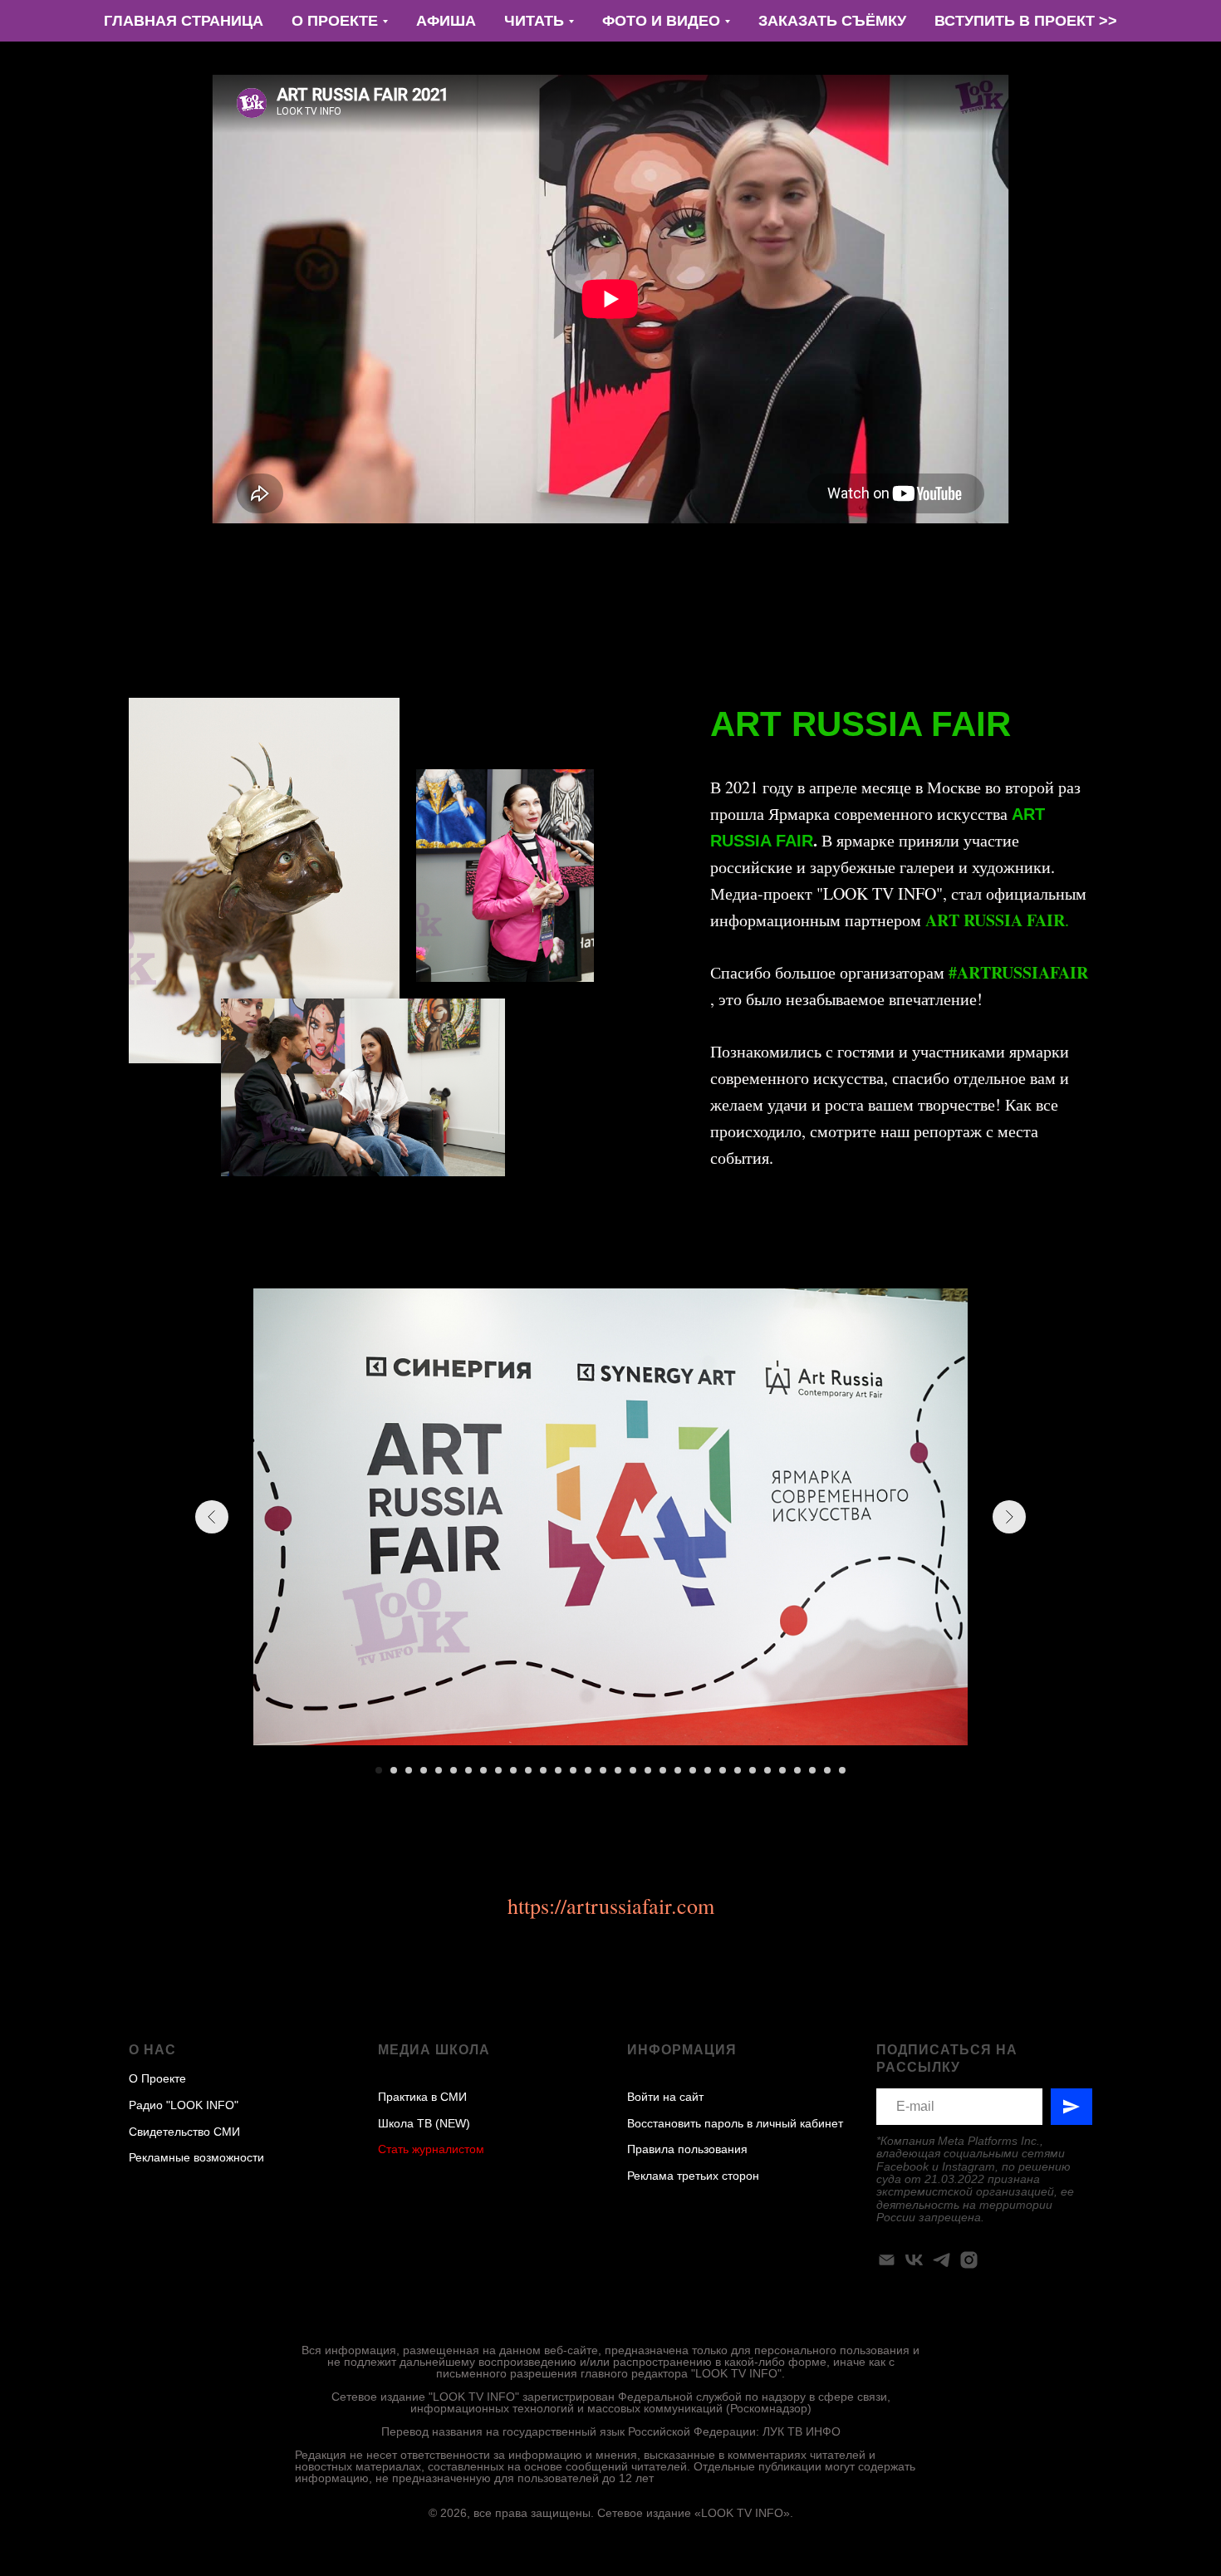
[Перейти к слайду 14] (573, 1770)
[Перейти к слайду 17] (618, 1770)
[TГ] (941, 2260)
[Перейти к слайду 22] (693, 1770)
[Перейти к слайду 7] (468, 1770)
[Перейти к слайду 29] (797, 1770)
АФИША (446, 21)
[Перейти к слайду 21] (678, 1770)
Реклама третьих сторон (693, 2176)
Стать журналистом (431, 2149)
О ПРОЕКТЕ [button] (335, 21)
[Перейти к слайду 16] (603, 1770)
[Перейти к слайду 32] (842, 1770)
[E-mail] (887, 2260)
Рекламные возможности (196, 2157)
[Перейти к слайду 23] (708, 1770)
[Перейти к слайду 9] (498, 1770)
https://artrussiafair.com (611, 1906)
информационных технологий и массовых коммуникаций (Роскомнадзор (609, 2408)
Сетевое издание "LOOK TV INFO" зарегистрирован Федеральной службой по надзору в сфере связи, (611, 2397)
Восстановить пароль (685, 2123)
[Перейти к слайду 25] (738, 1770)
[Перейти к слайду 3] (409, 1770)
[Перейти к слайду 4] (424, 1770)
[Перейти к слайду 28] (782, 1770)
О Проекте (157, 2078)
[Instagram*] (969, 2260)
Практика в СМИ (422, 2097)
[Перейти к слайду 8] (483, 1770)
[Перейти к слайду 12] (543, 1770)
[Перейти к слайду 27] (767, 1770)
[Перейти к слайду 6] (454, 1770)
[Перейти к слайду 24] (723, 1770)
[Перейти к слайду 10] (513, 1770)
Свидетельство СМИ (184, 2132)
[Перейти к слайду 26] (753, 1770)
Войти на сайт (665, 2097)
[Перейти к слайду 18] (633, 1770)
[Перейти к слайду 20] (663, 1770)
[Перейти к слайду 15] (588, 1770)
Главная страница (184, 21)
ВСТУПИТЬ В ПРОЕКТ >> (1026, 21)
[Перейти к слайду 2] (394, 1770)
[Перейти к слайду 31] (827, 1770)
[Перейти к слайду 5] (439, 1770)
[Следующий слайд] (1009, 1517)
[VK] (914, 2260)
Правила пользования (687, 2149)
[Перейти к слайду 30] (812, 1770)
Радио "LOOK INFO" (184, 2105)
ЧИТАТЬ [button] (534, 21)
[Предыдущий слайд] (212, 1517)
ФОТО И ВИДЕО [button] (661, 21)
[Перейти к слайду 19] (648, 1770)
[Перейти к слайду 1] (379, 1770)
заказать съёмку (832, 21)
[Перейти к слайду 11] (528, 1770)
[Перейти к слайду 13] (558, 1770)
